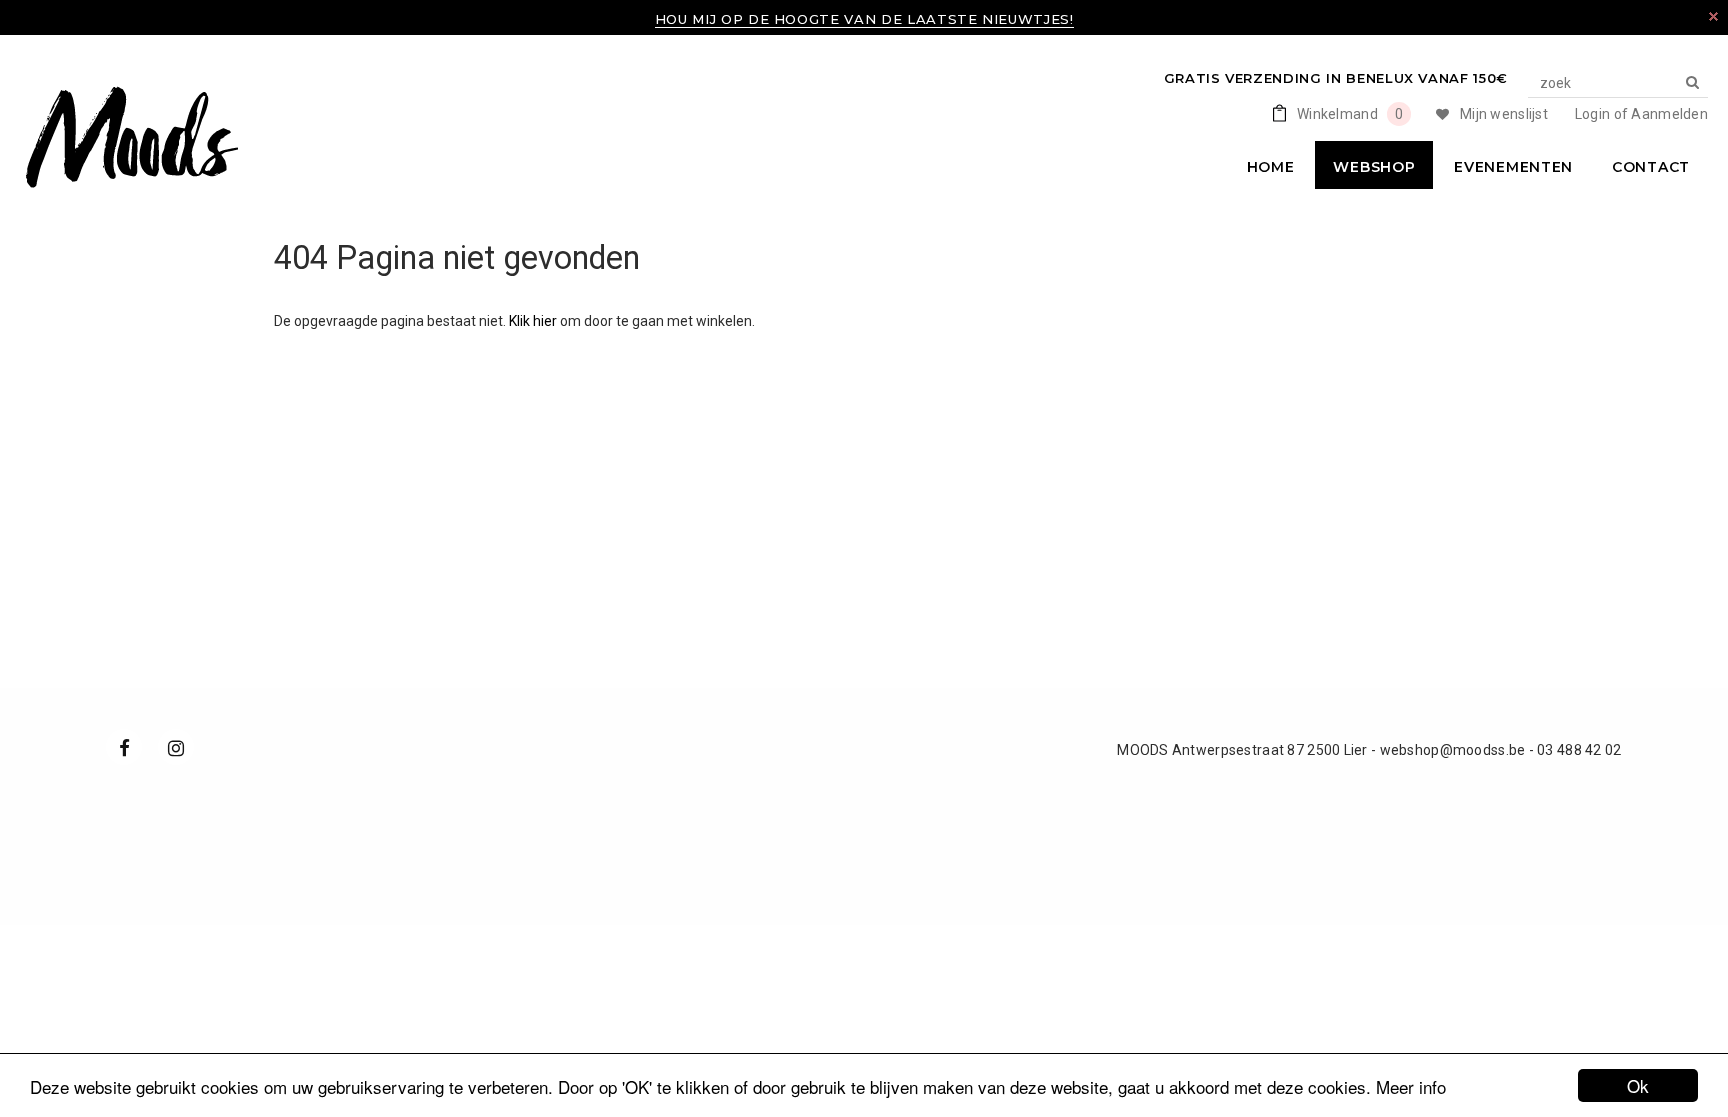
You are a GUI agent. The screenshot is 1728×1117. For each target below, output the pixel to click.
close (1713, 16)
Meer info (1411, 1086)
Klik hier (534, 321)
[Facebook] (124, 747)
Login (1592, 114)
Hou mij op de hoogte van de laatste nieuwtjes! (864, 19)
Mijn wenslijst (1504, 114)
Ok (1638, 1085)
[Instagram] (176, 747)
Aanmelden (1669, 114)
